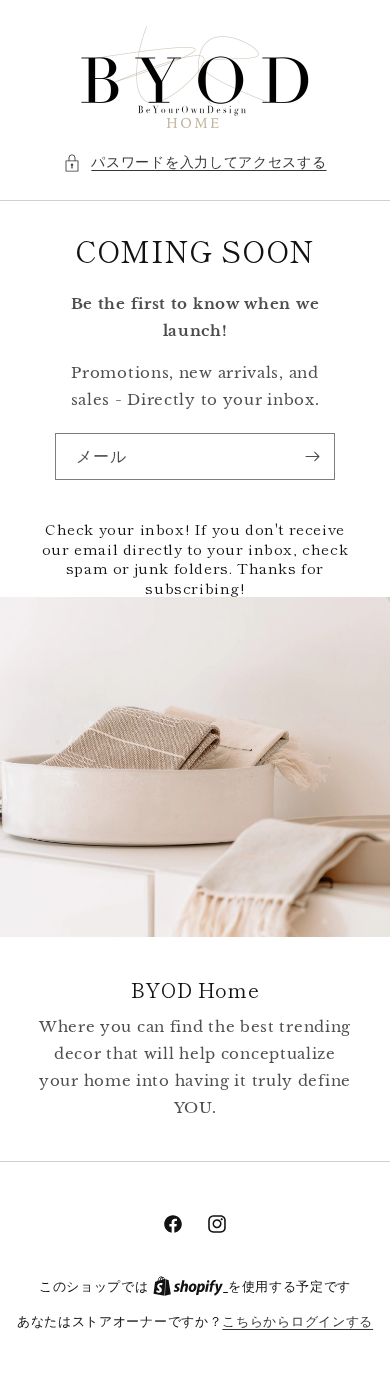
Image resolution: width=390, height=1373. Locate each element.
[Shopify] (190, 1286)
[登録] (312, 456)
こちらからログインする (297, 1321)
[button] (194, 162)
